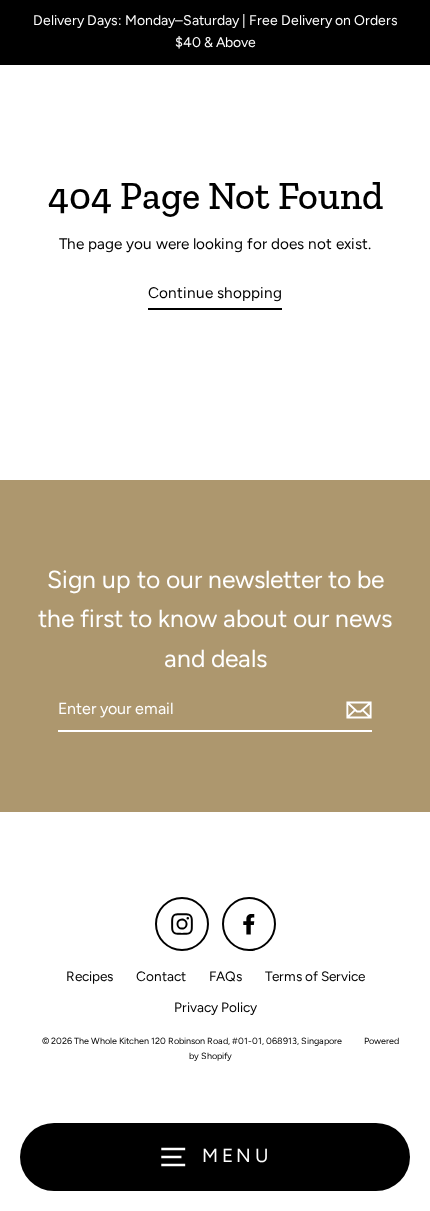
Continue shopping (215, 292)
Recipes (89, 976)
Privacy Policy (215, 1007)
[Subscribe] (356, 710)
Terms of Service (315, 976)
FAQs (225, 976)
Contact (161, 976)
